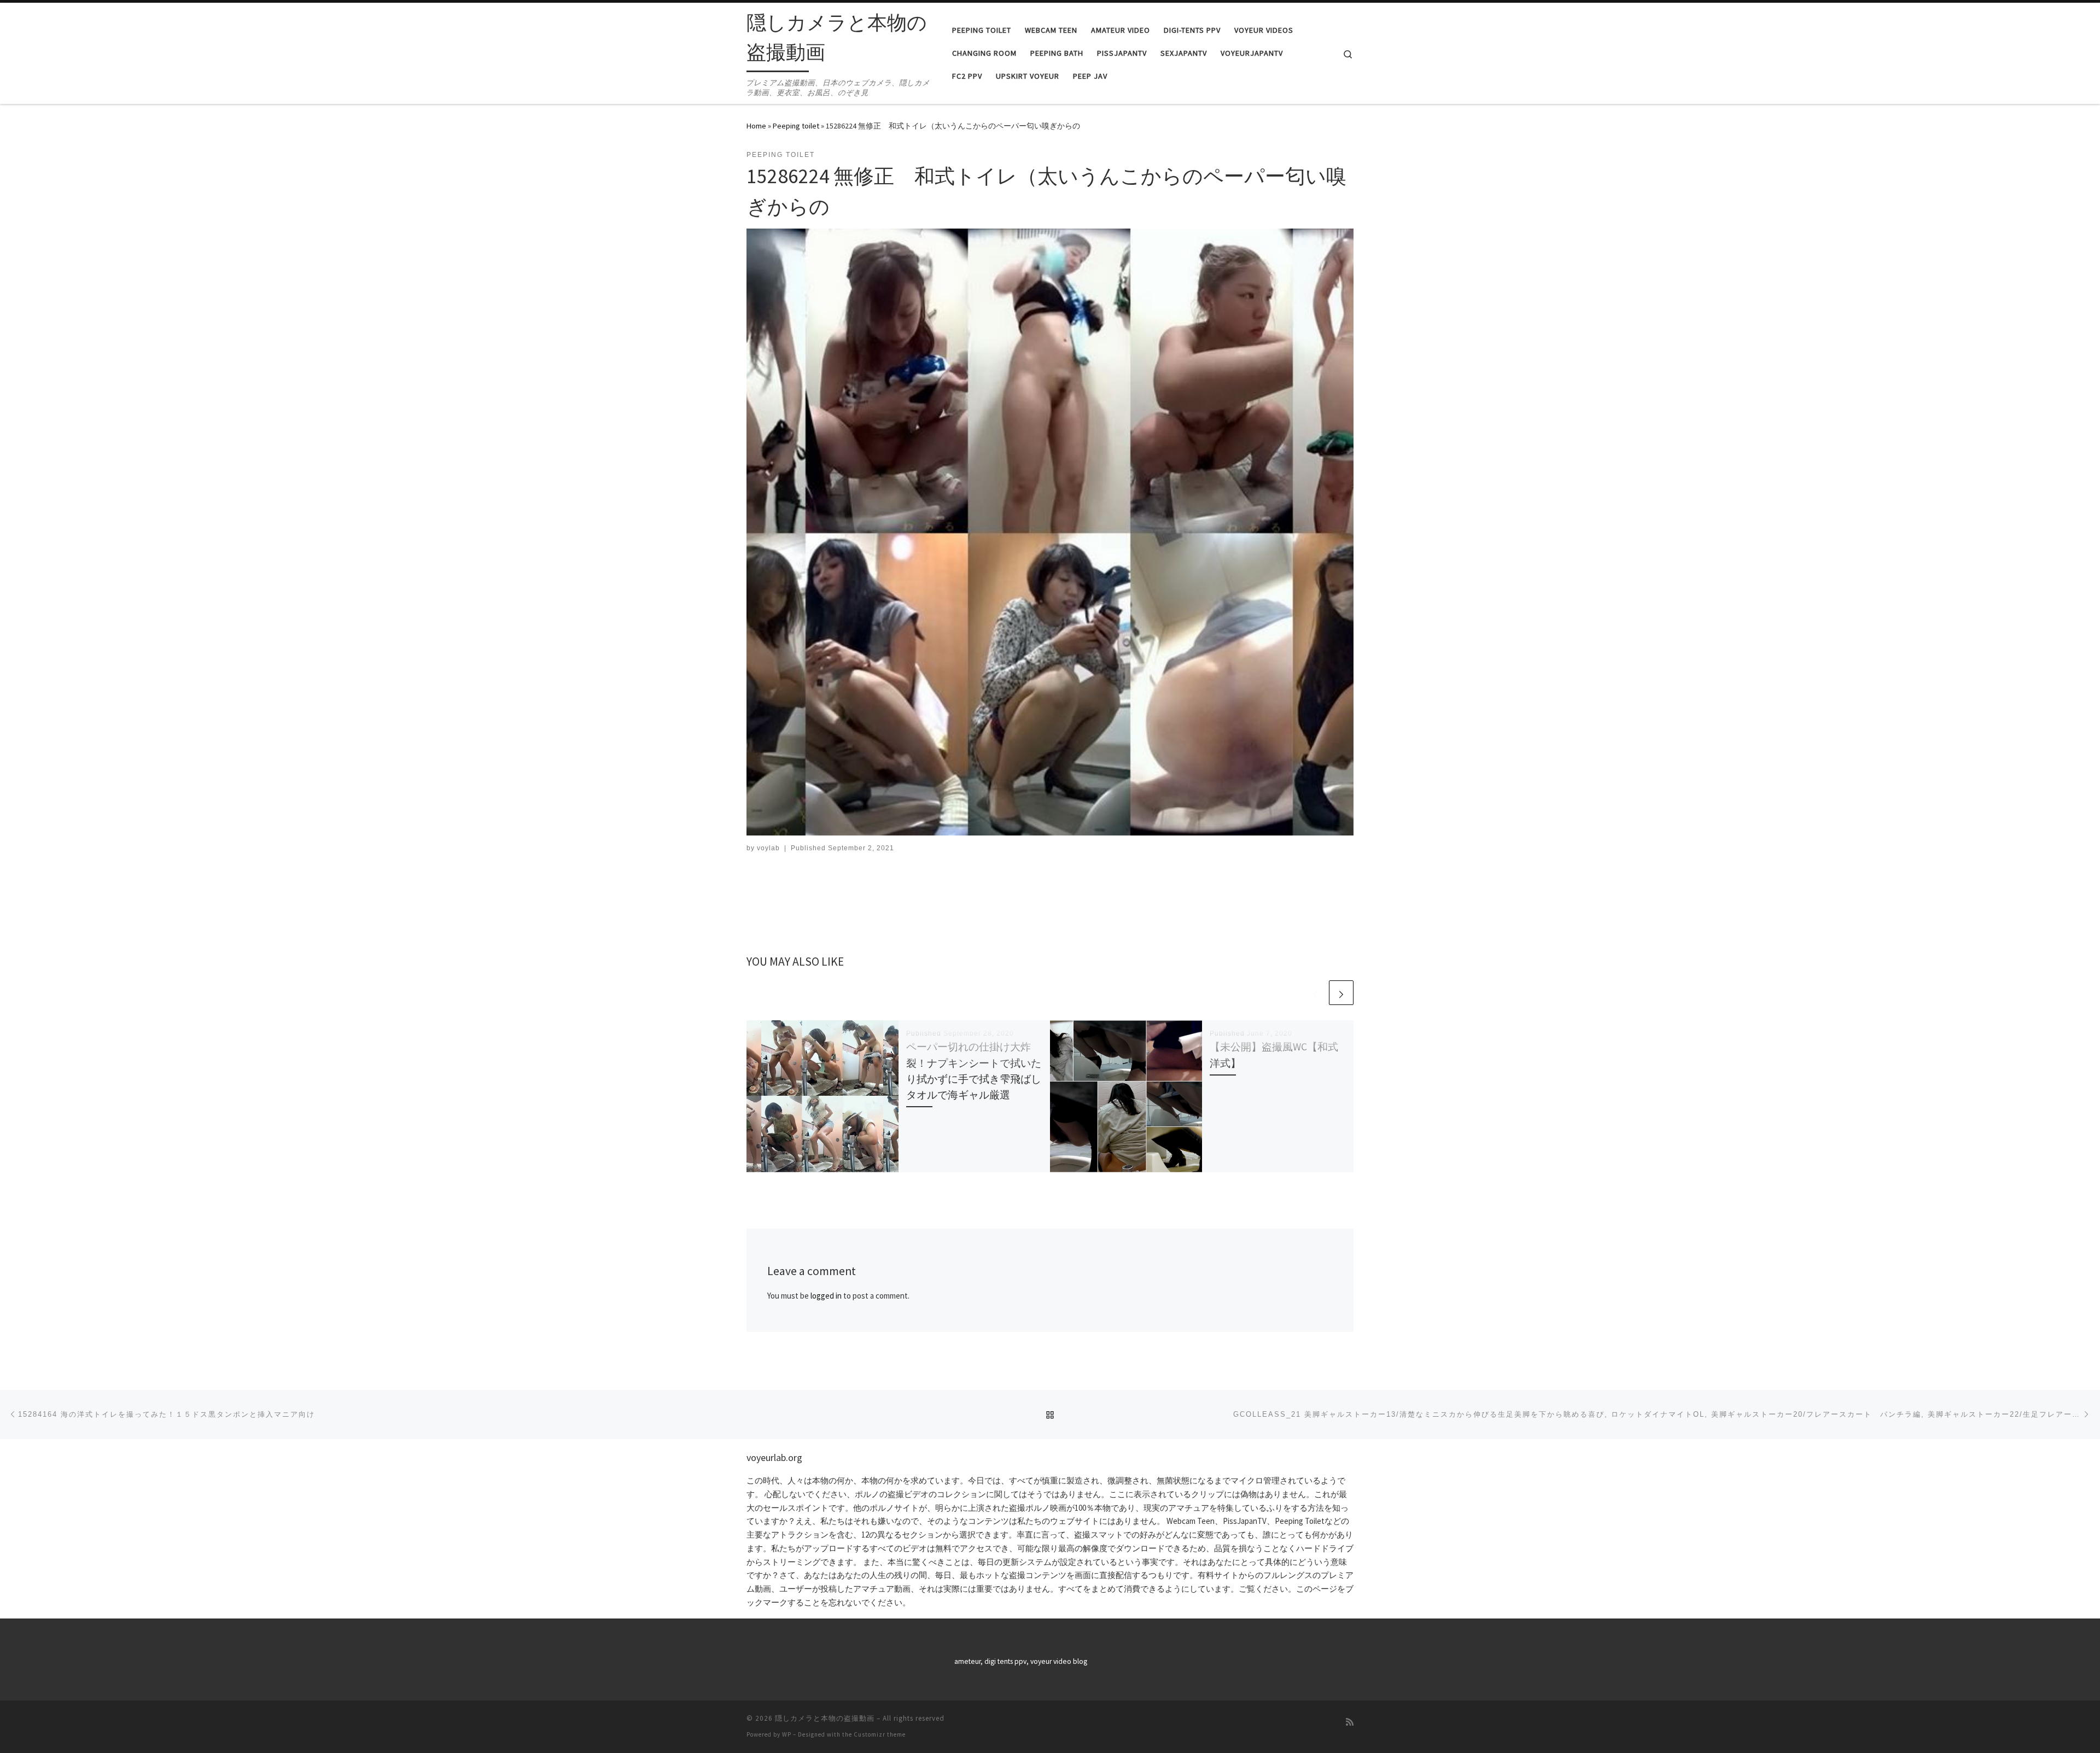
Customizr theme (880, 1734)
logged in (826, 1296)
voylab (768, 848)
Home (756, 126)
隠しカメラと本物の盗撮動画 (825, 1718)
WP (787, 1734)
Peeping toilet (796, 126)
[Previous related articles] (1315, 993)
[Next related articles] (1341, 993)
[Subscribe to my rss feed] (1350, 1722)
